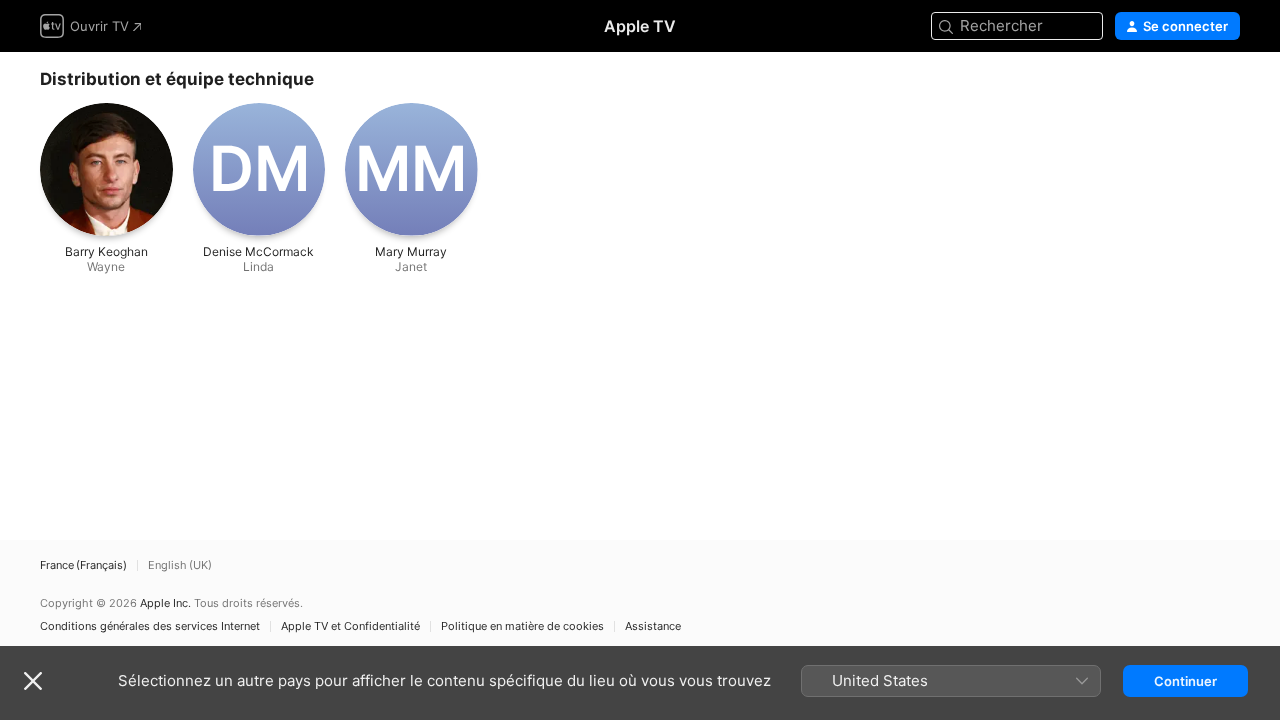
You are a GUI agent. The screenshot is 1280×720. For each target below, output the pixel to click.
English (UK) (180, 565)
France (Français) (83, 565)
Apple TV (640, 26)
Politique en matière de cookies (522, 626)
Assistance (653, 626)
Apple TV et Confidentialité (350, 626)
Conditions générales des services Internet (150, 626)
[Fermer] (33, 681)
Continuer (1185, 681)
